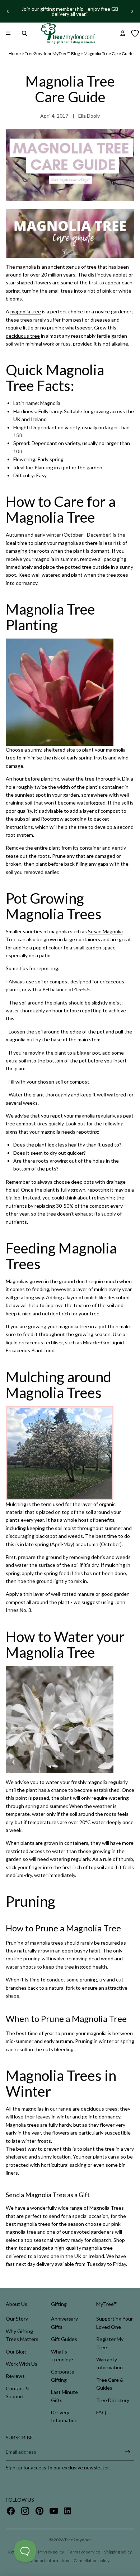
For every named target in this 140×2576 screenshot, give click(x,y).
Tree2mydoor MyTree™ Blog (52, 53)
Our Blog (16, 2352)
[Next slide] (132, 11)
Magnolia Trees (107, 2208)
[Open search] (24, 33)
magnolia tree (26, 311)
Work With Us (22, 2364)
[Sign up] (128, 2452)
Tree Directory (113, 2400)
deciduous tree (23, 336)
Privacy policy (51, 2552)
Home (15, 53)
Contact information (50, 2560)
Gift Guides (64, 2339)
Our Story (17, 2319)
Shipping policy (118, 2552)
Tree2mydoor (78, 2540)
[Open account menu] (123, 33)
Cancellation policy (92, 2560)
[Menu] (8, 33)
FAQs (102, 2412)
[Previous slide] (8, 11)
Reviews (15, 2376)
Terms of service (84, 2552)
